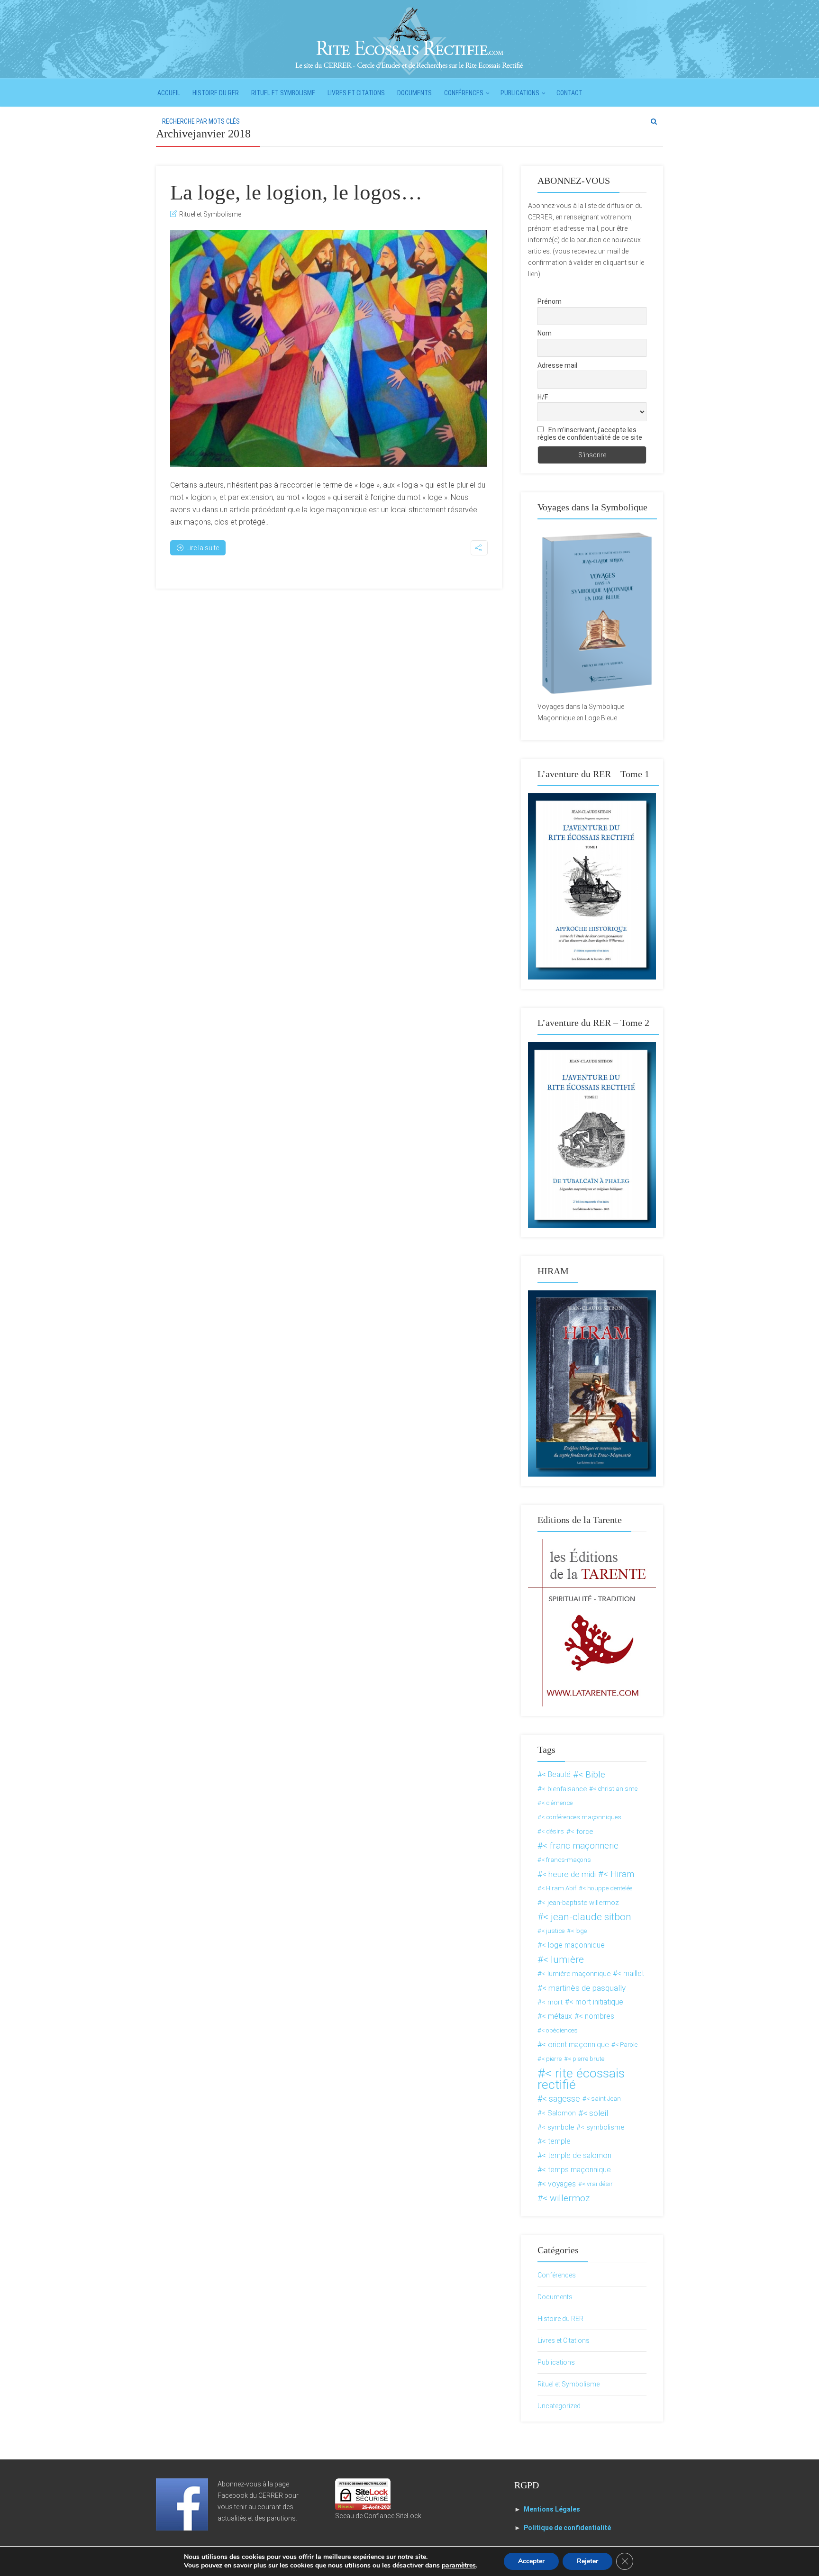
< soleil (596, 2113)
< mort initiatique (596, 2002)
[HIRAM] (592, 1383)
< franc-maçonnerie (581, 1846)
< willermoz (566, 2198)
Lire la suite (203, 548)
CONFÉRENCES (464, 93)
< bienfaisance (564, 1789)
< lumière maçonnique (576, 1974)
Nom (545, 333)
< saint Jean (604, 2099)
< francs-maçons (566, 1860)
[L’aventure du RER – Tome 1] (592, 886)
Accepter (531, 2561)
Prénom (550, 301)
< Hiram (619, 1874)
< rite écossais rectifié (581, 2079)
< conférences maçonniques (581, 1817)
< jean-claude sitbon (587, 1917)
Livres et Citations (356, 93)
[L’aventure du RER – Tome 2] (592, 1134)
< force (582, 1832)
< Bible (592, 1774)
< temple (556, 2141)
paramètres (459, 2566)
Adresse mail (557, 365)
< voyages (559, 2184)
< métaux (557, 2016)
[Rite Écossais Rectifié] (409, 40)
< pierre (551, 2059)
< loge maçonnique (573, 1945)
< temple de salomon (577, 2155)
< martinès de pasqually (584, 1988)
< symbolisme (602, 2127)
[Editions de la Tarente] (592, 1622)
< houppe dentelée (607, 1888)
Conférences (557, 2275)
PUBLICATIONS (520, 93)
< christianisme (615, 1789)
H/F (543, 397)
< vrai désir (597, 2184)
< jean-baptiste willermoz (580, 1903)
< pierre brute (586, 2059)
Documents (414, 93)
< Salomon (559, 2113)
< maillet (631, 1973)
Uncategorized (559, 2406)
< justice (553, 1931)
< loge (579, 1931)
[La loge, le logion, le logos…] (329, 348)
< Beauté (556, 1774)
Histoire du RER (216, 93)
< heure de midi (569, 1874)
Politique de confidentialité (567, 2528)
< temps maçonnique (576, 2170)
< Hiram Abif (559, 1888)
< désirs (553, 1831)
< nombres (596, 2016)
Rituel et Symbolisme (283, 93)
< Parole (626, 2045)
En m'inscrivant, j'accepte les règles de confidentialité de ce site (590, 434)
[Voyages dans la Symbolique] (592, 613)
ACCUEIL (169, 93)
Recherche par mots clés (201, 121)
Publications (556, 2362)
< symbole (558, 2127)
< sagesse (561, 2099)
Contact (569, 93)
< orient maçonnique (575, 2045)
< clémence (557, 1803)
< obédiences (560, 2030)
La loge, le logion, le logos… (296, 192)
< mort (552, 2002)
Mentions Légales (552, 2509)
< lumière (564, 1959)
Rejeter (587, 2561)
